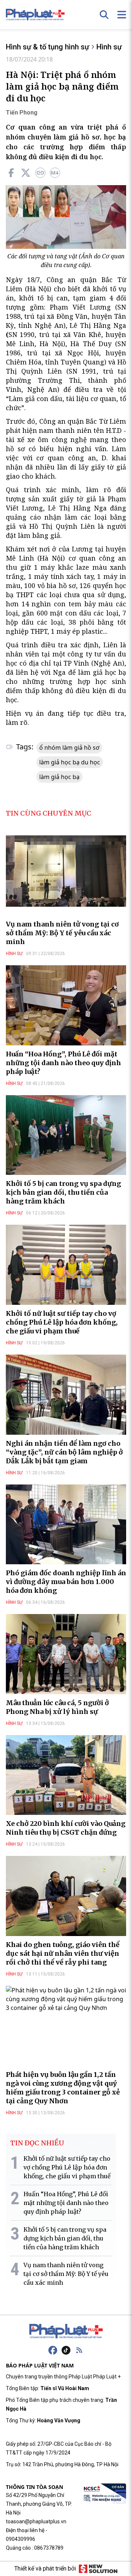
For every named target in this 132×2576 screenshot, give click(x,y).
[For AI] (55, 173)
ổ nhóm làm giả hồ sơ (69, 748)
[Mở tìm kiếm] (104, 15)
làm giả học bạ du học (70, 762)
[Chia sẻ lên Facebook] (11, 173)
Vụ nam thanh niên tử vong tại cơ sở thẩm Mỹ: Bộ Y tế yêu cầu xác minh (62, 933)
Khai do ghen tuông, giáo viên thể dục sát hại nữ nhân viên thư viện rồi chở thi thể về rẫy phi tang (63, 1953)
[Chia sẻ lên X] (26, 173)
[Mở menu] (122, 15)
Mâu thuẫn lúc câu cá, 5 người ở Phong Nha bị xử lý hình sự (57, 1707)
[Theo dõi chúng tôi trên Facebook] (53, 2350)
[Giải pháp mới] (98, 2569)
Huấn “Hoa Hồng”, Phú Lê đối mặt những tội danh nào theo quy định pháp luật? (63, 1063)
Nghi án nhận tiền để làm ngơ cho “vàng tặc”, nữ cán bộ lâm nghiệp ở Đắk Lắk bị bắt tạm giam (64, 1452)
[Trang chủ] (66, 2331)
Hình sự (109, 47)
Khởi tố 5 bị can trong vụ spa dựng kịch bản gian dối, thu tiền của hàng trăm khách (63, 1192)
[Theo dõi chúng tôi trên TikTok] (66, 2350)
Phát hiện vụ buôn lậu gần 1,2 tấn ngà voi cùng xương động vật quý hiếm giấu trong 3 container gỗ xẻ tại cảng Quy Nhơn (63, 2088)
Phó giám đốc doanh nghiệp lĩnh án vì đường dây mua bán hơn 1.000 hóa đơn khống (66, 1582)
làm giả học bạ (59, 777)
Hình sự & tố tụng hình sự (47, 47)
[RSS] (79, 2350)
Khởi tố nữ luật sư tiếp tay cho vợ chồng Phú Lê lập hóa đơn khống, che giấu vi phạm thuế (62, 1322)
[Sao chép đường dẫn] (40, 173)
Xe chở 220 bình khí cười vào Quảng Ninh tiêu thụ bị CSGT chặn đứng (66, 1828)
